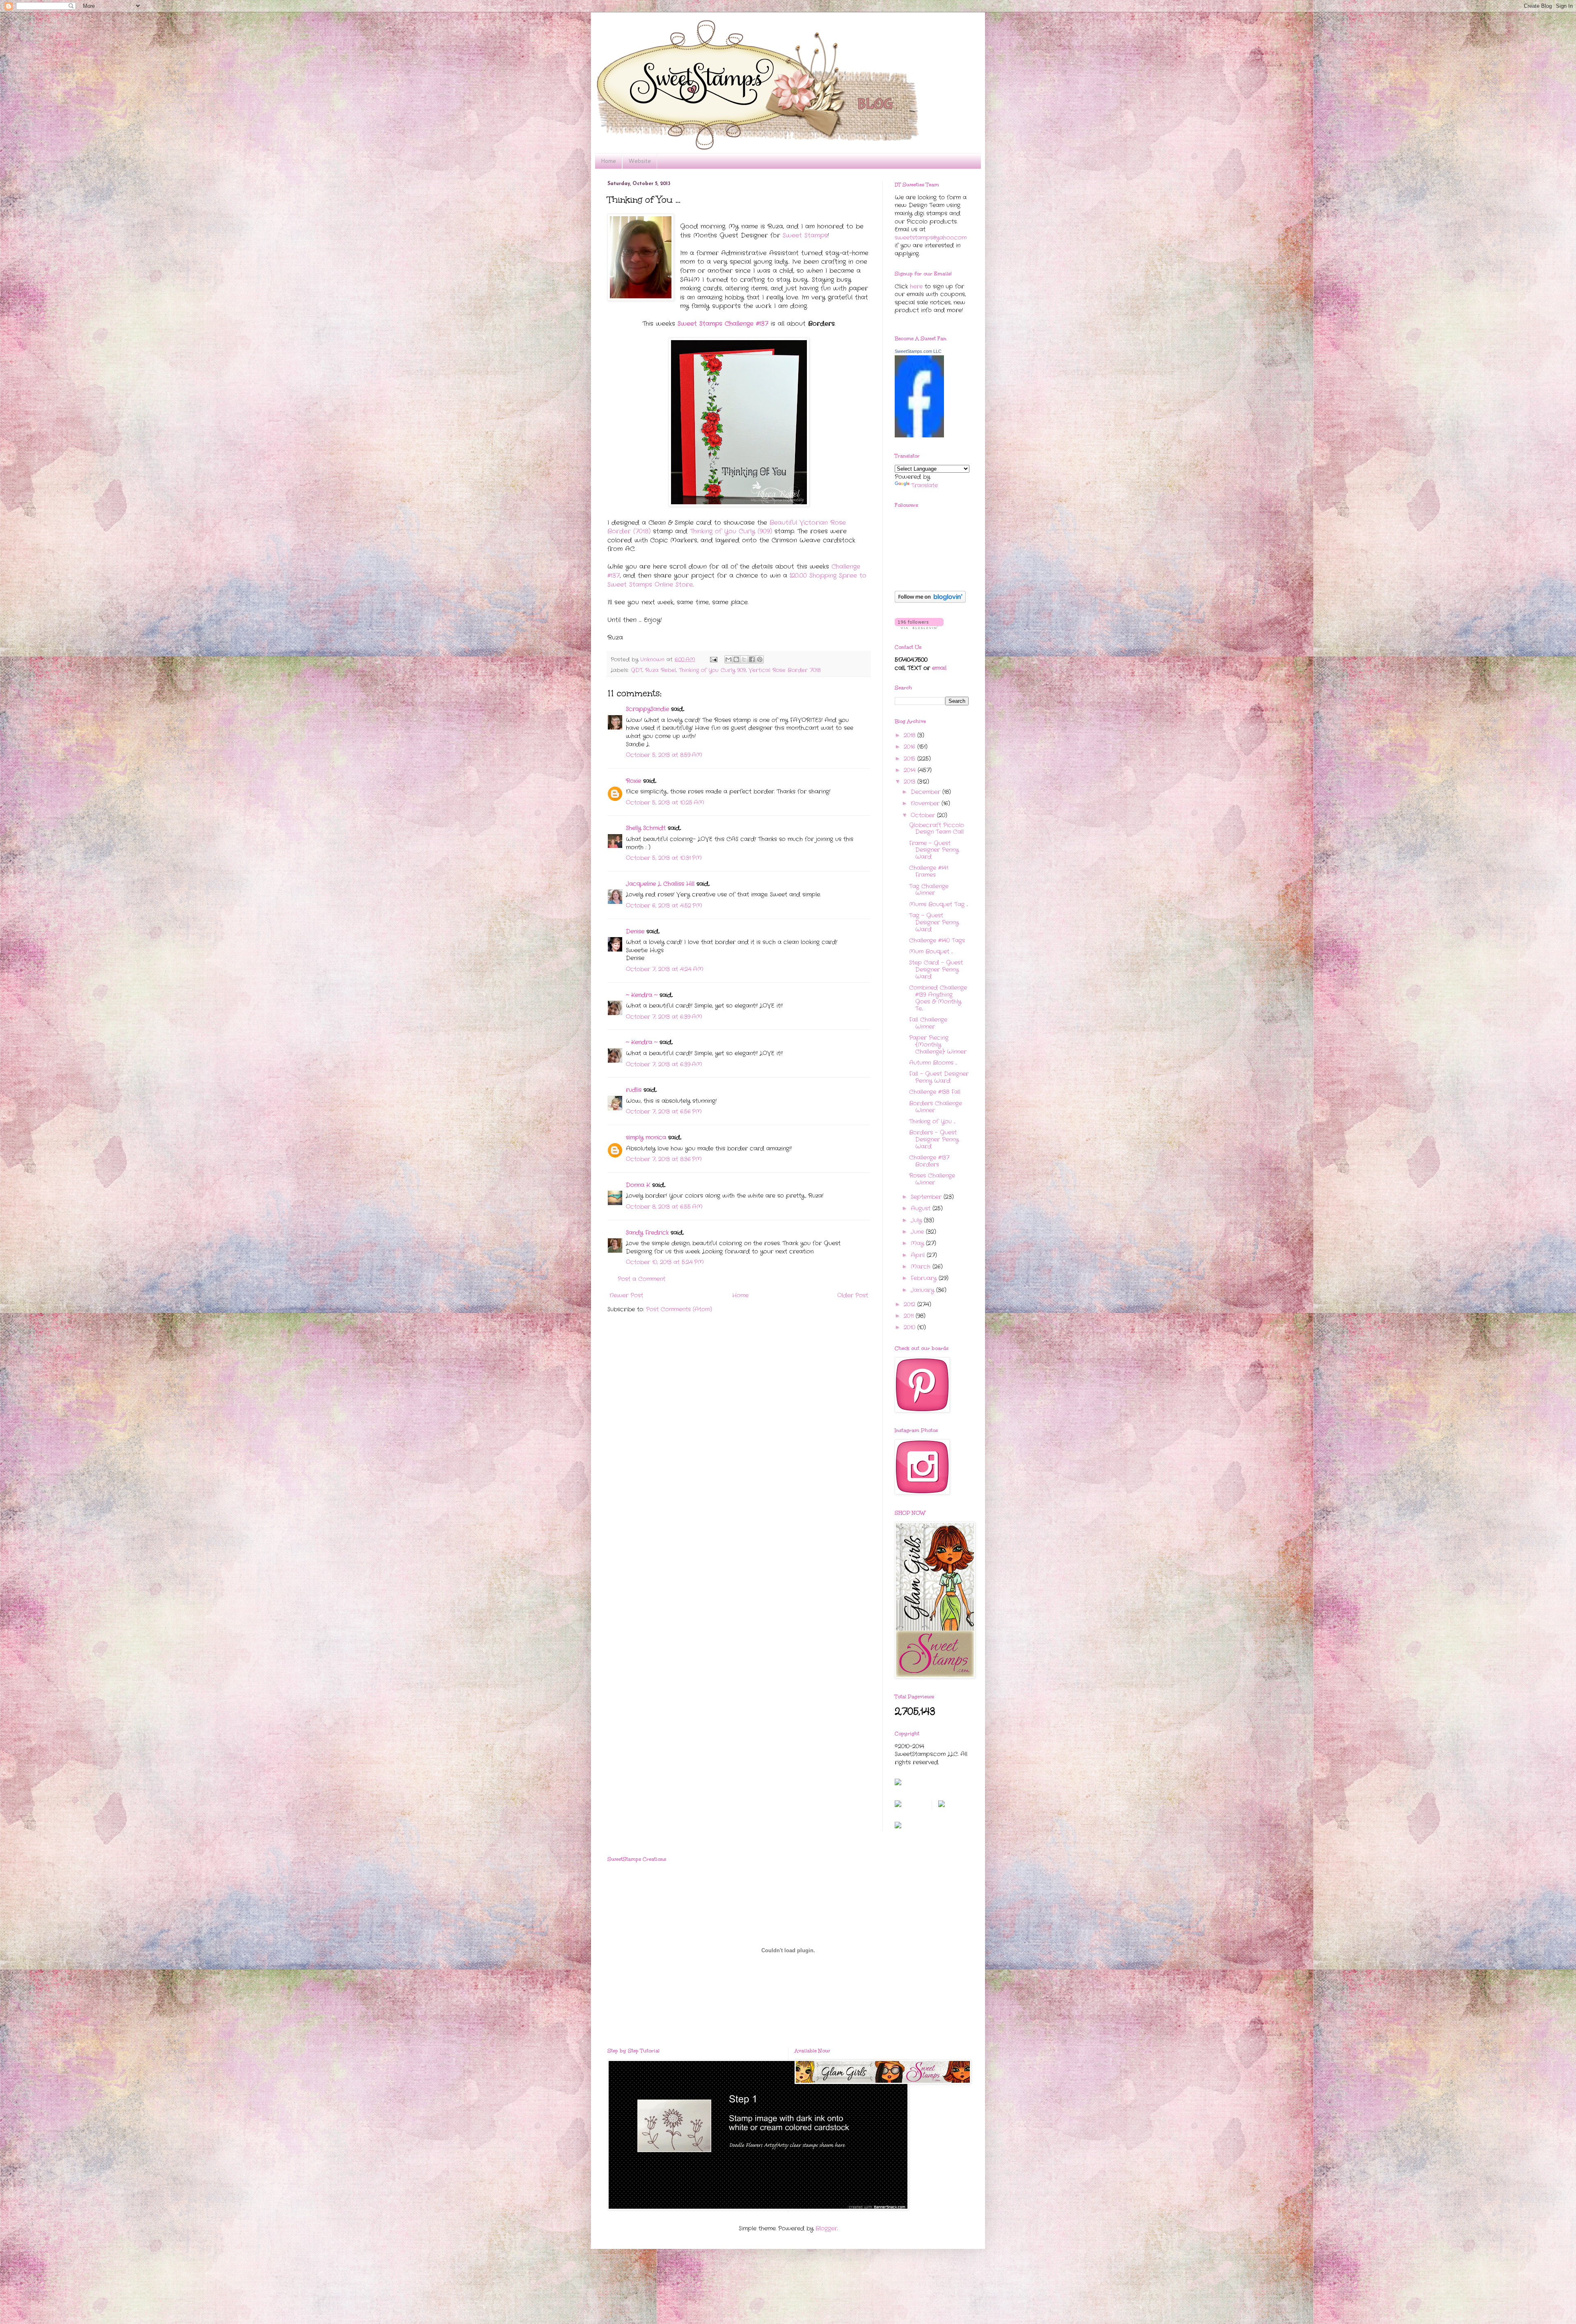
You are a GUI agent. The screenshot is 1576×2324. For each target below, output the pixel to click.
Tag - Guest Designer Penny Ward (934, 922)
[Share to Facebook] (752, 659)
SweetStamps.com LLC (918, 351)
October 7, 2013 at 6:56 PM (664, 1112)
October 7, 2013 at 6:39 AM (664, 1017)
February (925, 1278)
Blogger (826, 2228)
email (939, 668)
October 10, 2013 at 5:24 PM (665, 1262)
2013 (911, 782)
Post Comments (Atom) (679, 1309)
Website (640, 161)
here (916, 286)
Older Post (853, 1295)
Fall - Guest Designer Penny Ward (939, 1077)
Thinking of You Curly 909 (712, 670)
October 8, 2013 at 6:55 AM (664, 1207)
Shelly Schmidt (646, 828)
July (917, 1220)
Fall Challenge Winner (928, 1023)
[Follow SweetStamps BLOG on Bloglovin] (930, 601)
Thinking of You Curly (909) (731, 531)
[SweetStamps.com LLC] (919, 436)
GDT (637, 670)
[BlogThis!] (736, 659)
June (918, 1232)
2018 (911, 735)
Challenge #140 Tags (937, 940)
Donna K (639, 1185)
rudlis (634, 1090)
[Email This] (728, 659)
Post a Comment (641, 1279)
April (919, 1255)
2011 (910, 1316)
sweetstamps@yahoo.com (931, 238)
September (927, 1197)
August (922, 1208)
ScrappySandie (647, 709)
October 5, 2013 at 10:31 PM (664, 858)
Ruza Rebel (661, 670)
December (927, 792)
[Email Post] (714, 660)
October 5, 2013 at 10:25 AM (665, 803)
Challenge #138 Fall (935, 1092)
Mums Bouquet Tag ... (938, 904)
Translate (924, 485)
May (918, 1243)
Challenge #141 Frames (929, 871)
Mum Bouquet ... (931, 952)
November (926, 803)
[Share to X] (744, 659)
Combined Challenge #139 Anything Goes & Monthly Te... (938, 998)
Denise (635, 931)
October (924, 815)
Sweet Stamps (805, 236)
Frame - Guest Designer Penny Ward (934, 850)
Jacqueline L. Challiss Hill (660, 884)
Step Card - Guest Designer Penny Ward (936, 970)
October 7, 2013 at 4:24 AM (665, 969)
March (922, 1267)
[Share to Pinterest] (760, 659)
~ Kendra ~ (642, 995)
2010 (911, 1327)
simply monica (646, 1137)
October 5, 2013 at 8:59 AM (664, 755)
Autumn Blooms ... (933, 1063)
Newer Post (626, 1295)
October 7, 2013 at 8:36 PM (664, 1159)
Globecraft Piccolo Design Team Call (937, 829)
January (923, 1290)
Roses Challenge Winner (932, 1179)
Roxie (633, 781)
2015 (911, 759)
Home (608, 161)
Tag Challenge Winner (929, 890)
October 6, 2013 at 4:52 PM (664, 906)
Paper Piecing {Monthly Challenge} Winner (938, 1045)
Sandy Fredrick (647, 1233)
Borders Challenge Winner (936, 1107)
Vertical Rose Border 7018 (785, 670)
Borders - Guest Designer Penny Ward (934, 1139)
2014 (911, 770)
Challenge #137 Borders (929, 1161)
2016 (911, 747)
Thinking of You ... (932, 1121)
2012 (911, 1304)
